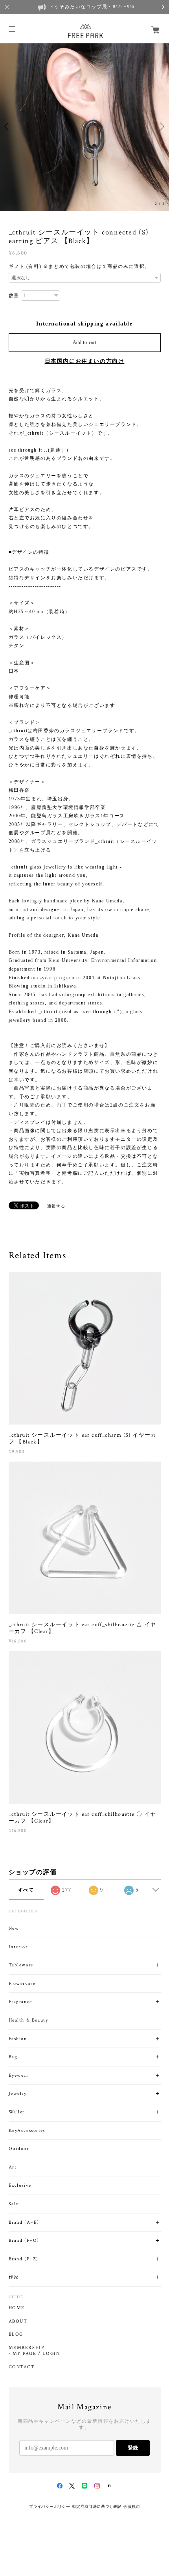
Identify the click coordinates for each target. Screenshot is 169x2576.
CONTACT (22, 2367)
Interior (18, 1947)
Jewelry (18, 2093)
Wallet (17, 2112)
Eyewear (19, 2075)
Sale (14, 2204)
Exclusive (20, 2185)
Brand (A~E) (24, 2222)
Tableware (21, 1965)
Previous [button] (8, 126)
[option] (84, 126)
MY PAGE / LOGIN (36, 2354)
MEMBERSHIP (27, 2348)
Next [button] (161, 126)
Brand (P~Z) (24, 2259)
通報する (56, 1206)
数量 (14, 296)
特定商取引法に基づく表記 (97, 2506)
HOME (17, 2308)
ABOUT (18, 2321)
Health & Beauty (28, 2020)
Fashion (18, 2039)
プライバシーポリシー (50, 2506)
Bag (13, 2057)
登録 (133, 2448)
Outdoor (19, 2149)
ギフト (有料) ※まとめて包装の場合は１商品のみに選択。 (79, 266)
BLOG (16, 2334)
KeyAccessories (27, 2131)
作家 (14, 2277)
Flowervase (22, 1984)
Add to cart (85, 342)
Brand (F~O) (24, 2240)
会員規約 (132, 2506)
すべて (26, 1890)
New (14, 1928)
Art (13, 2167)
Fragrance (20, 2002)
